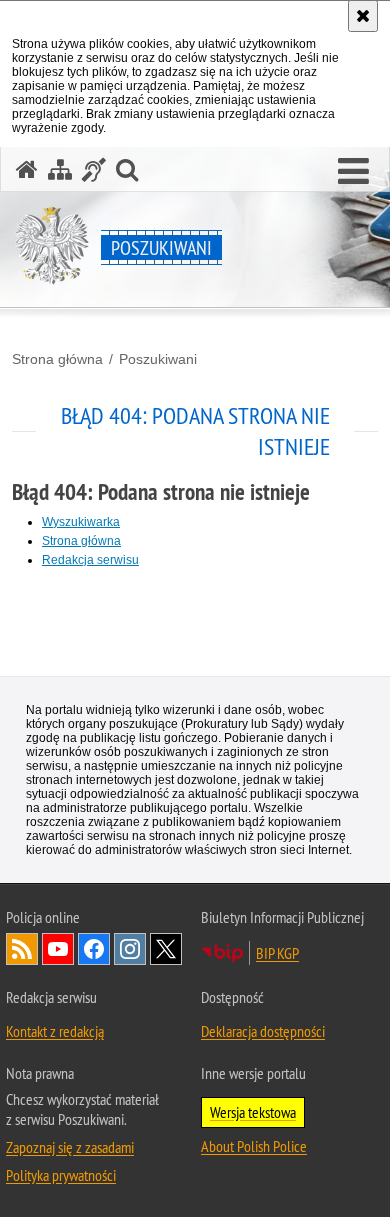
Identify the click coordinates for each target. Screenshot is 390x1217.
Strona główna (57, 359)
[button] (353, 172)
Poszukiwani (158, 359)
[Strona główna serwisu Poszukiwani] (27, 169)
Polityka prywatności (61, 1175)
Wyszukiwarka (81, 522)
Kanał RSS (22, 949)
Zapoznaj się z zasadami (70, 1147)
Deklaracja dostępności (263, 1031)
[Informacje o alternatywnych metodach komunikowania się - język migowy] (94, 169)
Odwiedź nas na (58, 949)
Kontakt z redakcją (55, 1031)
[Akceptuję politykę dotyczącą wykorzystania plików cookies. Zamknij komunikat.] (363, 16)
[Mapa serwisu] (60, 169)
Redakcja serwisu (90, 560)
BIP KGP (277, 953)
